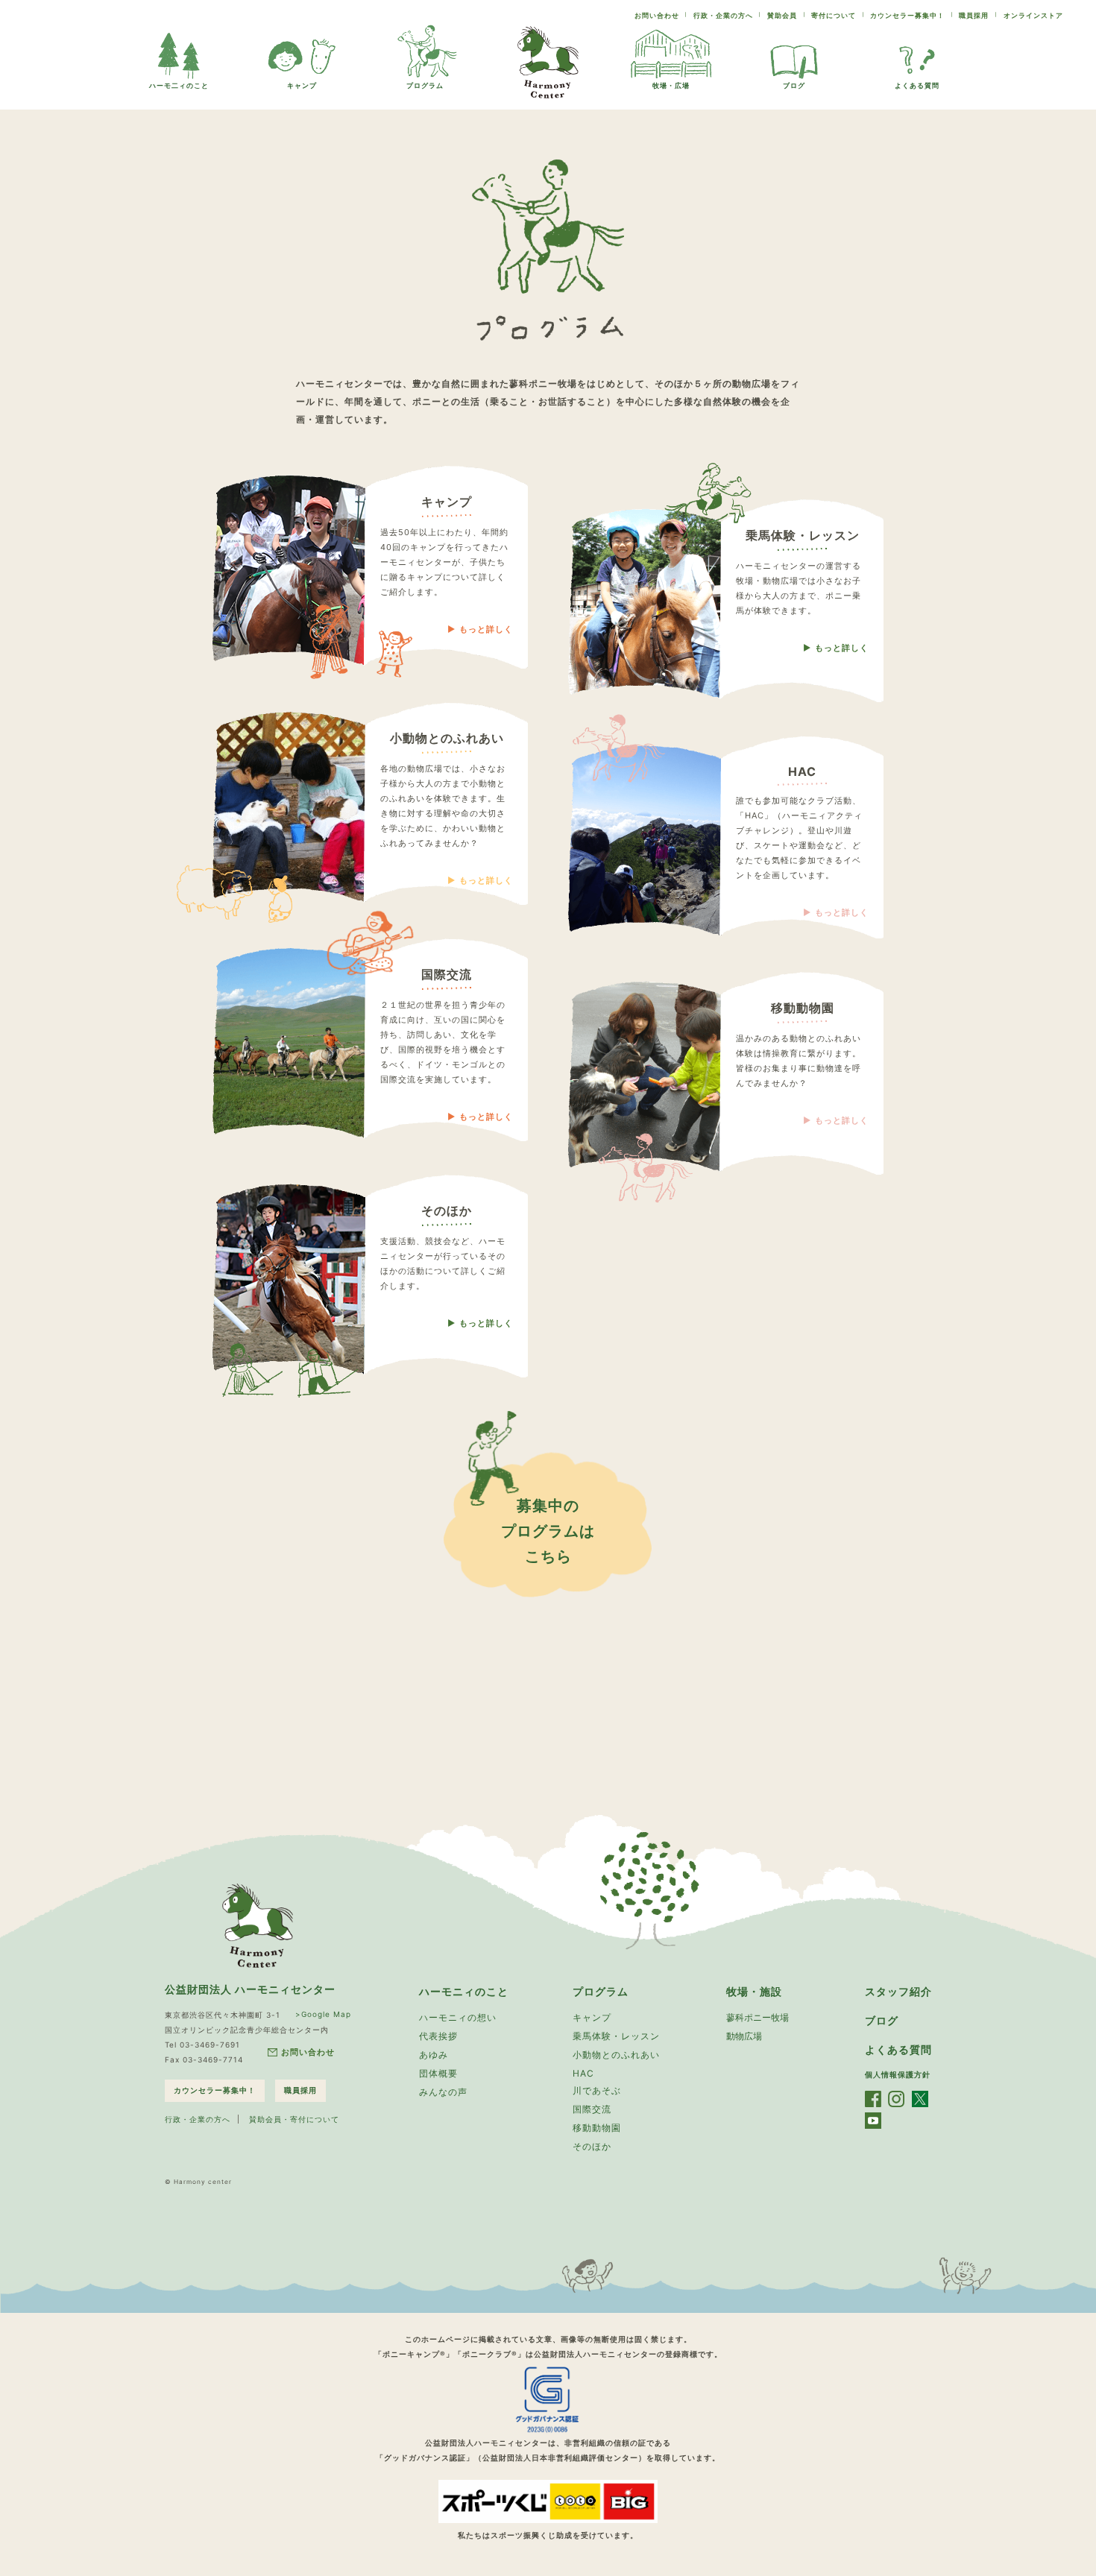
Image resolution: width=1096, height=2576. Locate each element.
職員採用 (974, 15)
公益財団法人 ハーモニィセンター (250, 1989)
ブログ (794, 85)
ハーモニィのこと (464, 1991)
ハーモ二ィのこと (179, 85)
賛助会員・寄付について (294, 2119)
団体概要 (438, 2073)
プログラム (425, 85)
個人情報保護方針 (898, 2074)
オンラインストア (1033, 15)
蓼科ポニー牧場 (758, 2017)
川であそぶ (597, 2090)
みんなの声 (443, 2092)
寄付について (834, 15)
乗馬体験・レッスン (616, 2036)
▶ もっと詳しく (480, 629)
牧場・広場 (671, 85)
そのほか (592, 2146)
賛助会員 (782, 15)
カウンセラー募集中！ (907, 15)
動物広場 (744, 2036)
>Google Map (323, 2014)
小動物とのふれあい (616, 2055)
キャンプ (302, 85)
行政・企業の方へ (723, 15)
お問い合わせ (657, 15)
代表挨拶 (438, 2036)
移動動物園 (597, 2128)
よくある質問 (917, 85)
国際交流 (592, 2109)
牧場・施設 (754, 1991)
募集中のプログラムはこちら (548, 1531)
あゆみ (434, 2055)
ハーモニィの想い (458, 2017)
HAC (583, 2073)
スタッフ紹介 (898, 1991)
